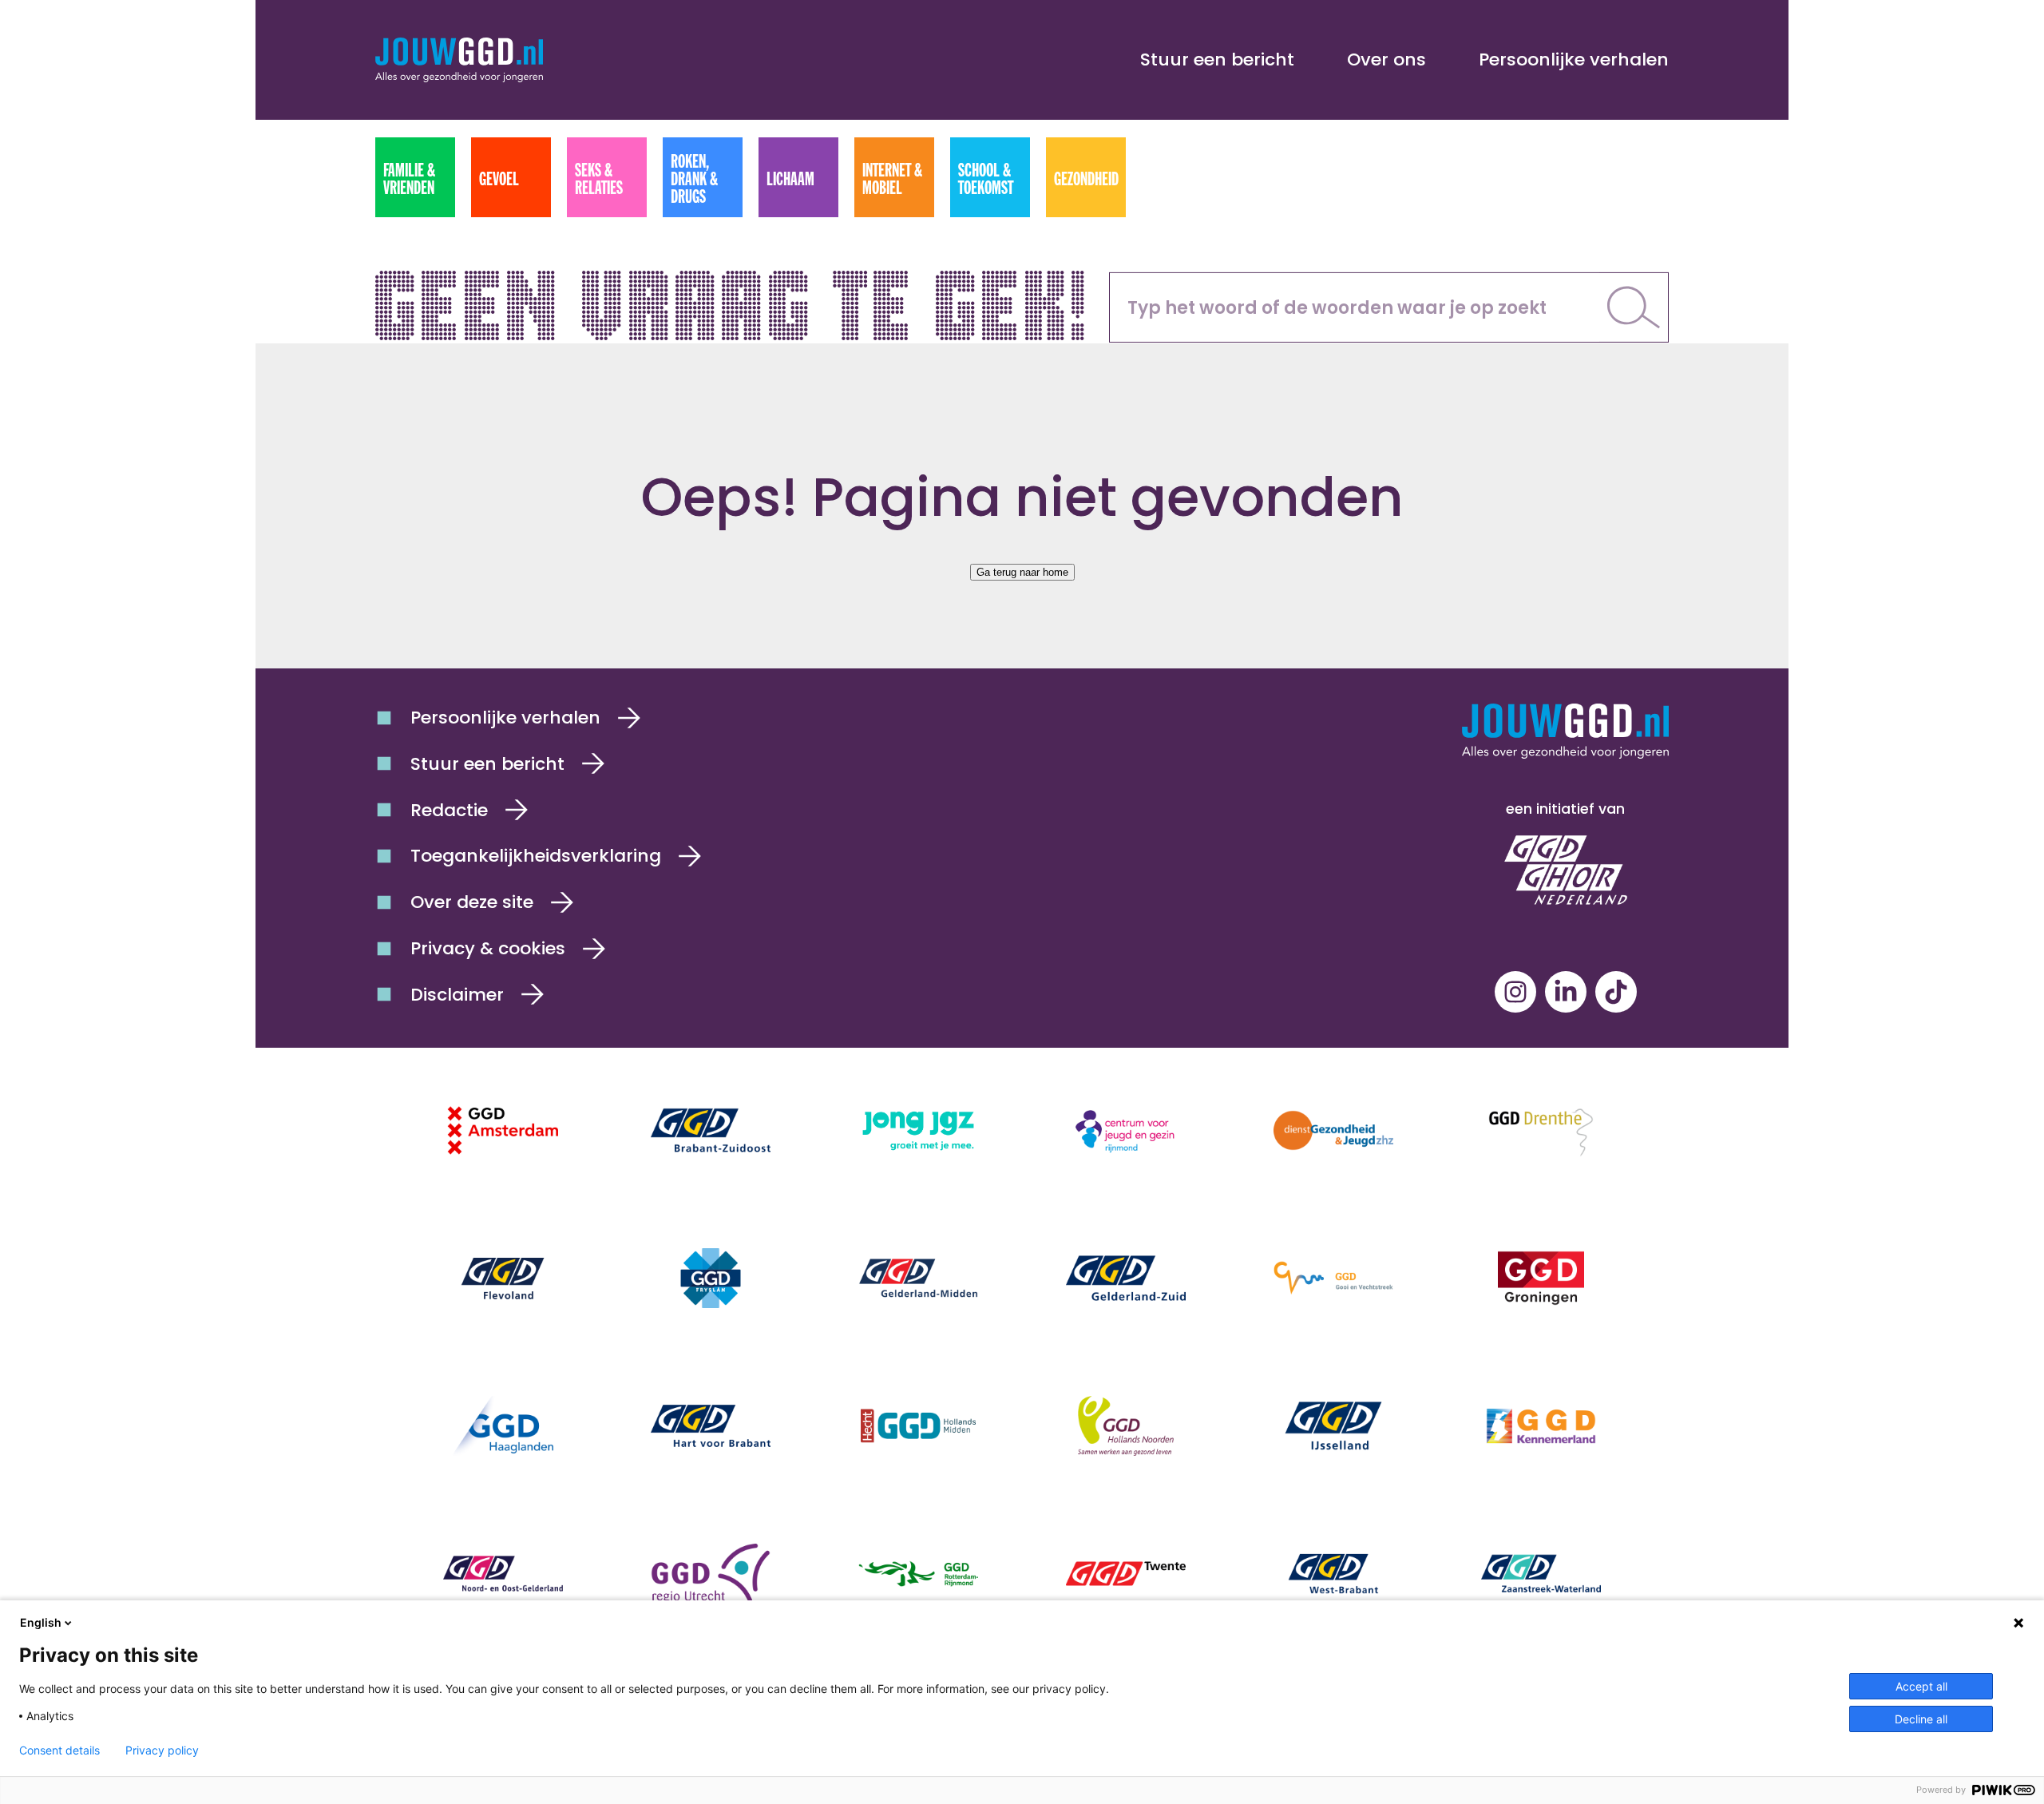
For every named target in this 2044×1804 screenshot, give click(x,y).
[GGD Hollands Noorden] (1126, 1426)
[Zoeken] (1634, 307)
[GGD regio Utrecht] (711, 1574)
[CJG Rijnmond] (1126, 1130)
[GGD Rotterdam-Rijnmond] (918, 1574)
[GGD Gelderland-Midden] (918, 1278)
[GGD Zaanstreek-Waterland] (1541, 1574)
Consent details (59, 1750)
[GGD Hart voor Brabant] (711, 1426)
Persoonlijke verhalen (1574, 59)
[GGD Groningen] (1541, 1278)
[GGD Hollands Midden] (918, 1426)
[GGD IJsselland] (1333, 1426)
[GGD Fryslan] (711, 1278)
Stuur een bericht (1217, 59)
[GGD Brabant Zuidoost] (711, 1130)
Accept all (1921, 1686)
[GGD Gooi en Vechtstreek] (1333, 1278)
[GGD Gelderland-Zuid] (1126, 1278)
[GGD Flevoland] (503, 1278)
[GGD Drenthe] (1541, 1130)
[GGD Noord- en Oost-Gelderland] (503, 1574)
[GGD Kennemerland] (1541, 1426)
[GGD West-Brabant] (1333, 1574)
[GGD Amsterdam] (503, 1130)
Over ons (1386, 59)
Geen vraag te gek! (733, 299)
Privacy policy (162, 1750)
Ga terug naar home (1022, 572)
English (41, 1622)
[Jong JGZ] (918, 1130)
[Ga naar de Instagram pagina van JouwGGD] (1515, 992)
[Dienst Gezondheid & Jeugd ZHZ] (1333, 1130)
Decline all (1921, 1719)
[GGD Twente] (1126, 1574)
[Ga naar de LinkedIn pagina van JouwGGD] (1566, 992)
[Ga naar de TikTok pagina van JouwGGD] (1616, 992)
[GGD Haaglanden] (503, 1426)
